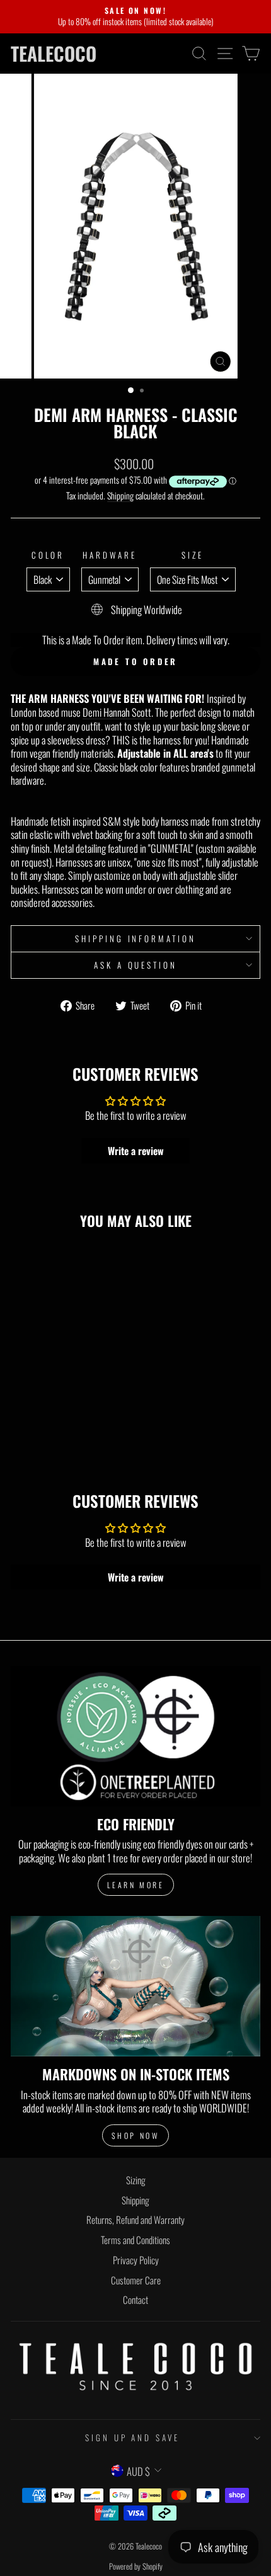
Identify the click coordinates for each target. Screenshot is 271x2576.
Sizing (136, 2180)
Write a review (136, 1151)
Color (48, 555)
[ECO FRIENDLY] (135, 1736)
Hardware (110, 555)
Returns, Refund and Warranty (135, 2220)
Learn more (136, 1885)
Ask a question (136, 965)
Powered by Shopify (136, 2566)
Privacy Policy (136, 2260)
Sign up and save (133, 2437)
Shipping (120, 496)
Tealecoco (54, 54)
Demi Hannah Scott (117, 713)
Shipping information (136, 938)
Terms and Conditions (135, 2240)
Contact (135, 2300)
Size (193, 555)
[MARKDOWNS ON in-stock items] (135, 1986)
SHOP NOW (136, 2135)
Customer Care (136, 2280)
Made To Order (136, 661)
